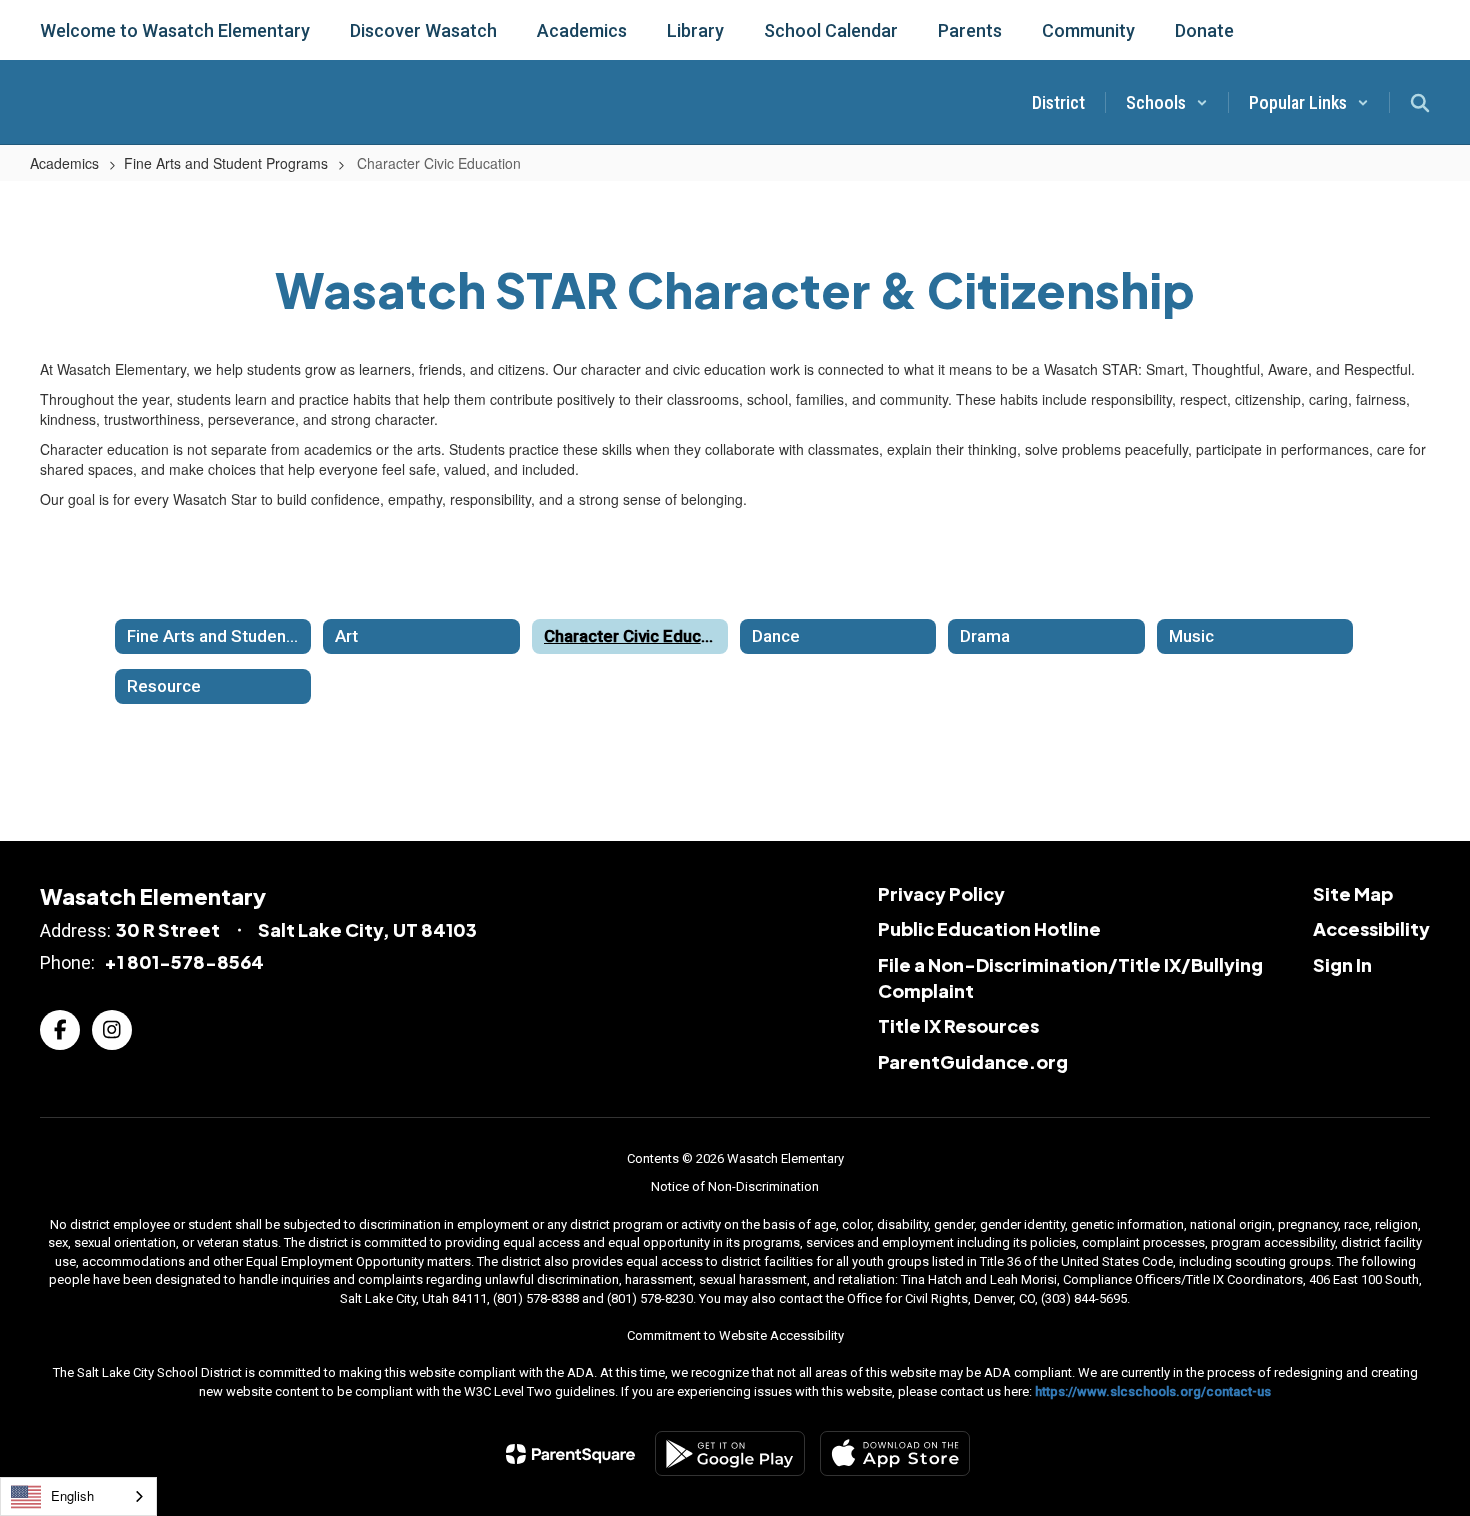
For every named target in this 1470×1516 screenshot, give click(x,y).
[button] (1167, 102)
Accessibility (1371, 928)
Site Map (1353, 893)
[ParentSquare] (570, 1454)
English (72, 1495)
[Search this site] (1420, 103)
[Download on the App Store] (895, 1453)
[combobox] (78, 1496)
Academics (64, 163)
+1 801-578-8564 (184, 961)
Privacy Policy (941, 893)
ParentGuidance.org (973, 1061)
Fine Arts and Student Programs (226, 163)
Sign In (1342, 964)
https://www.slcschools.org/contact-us (1153, 1391)
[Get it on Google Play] (730, 1453)
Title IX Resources (958, 1025)
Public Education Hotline (989, 928)
